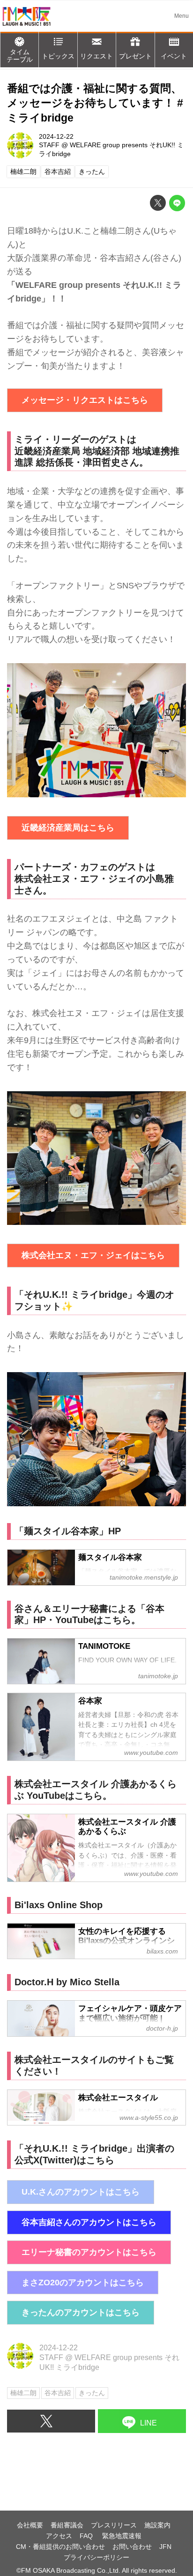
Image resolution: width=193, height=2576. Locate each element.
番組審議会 (67, 2525)
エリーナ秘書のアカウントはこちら (89, 2252)
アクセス (59, 2536)
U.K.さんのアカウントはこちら (81, 2192)
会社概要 (30, 2525)
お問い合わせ (132, 2547)
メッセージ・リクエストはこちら (85, 400)
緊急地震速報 (122, 2536)
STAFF (49, 145)
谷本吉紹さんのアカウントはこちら (89, 2222)
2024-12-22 (56, 136)
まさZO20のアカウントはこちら (83, 2283)
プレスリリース (114, 2525)
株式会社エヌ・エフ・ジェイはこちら (93, 1255)
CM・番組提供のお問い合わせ (60, 2547)
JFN (165, 2547)
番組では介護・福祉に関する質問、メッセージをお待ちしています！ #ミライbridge (95, 103)
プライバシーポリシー (96, 2557)
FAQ (87, 2536)
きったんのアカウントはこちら (81, 2312)
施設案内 (157, 2525)
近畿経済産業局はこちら (68, 828)
